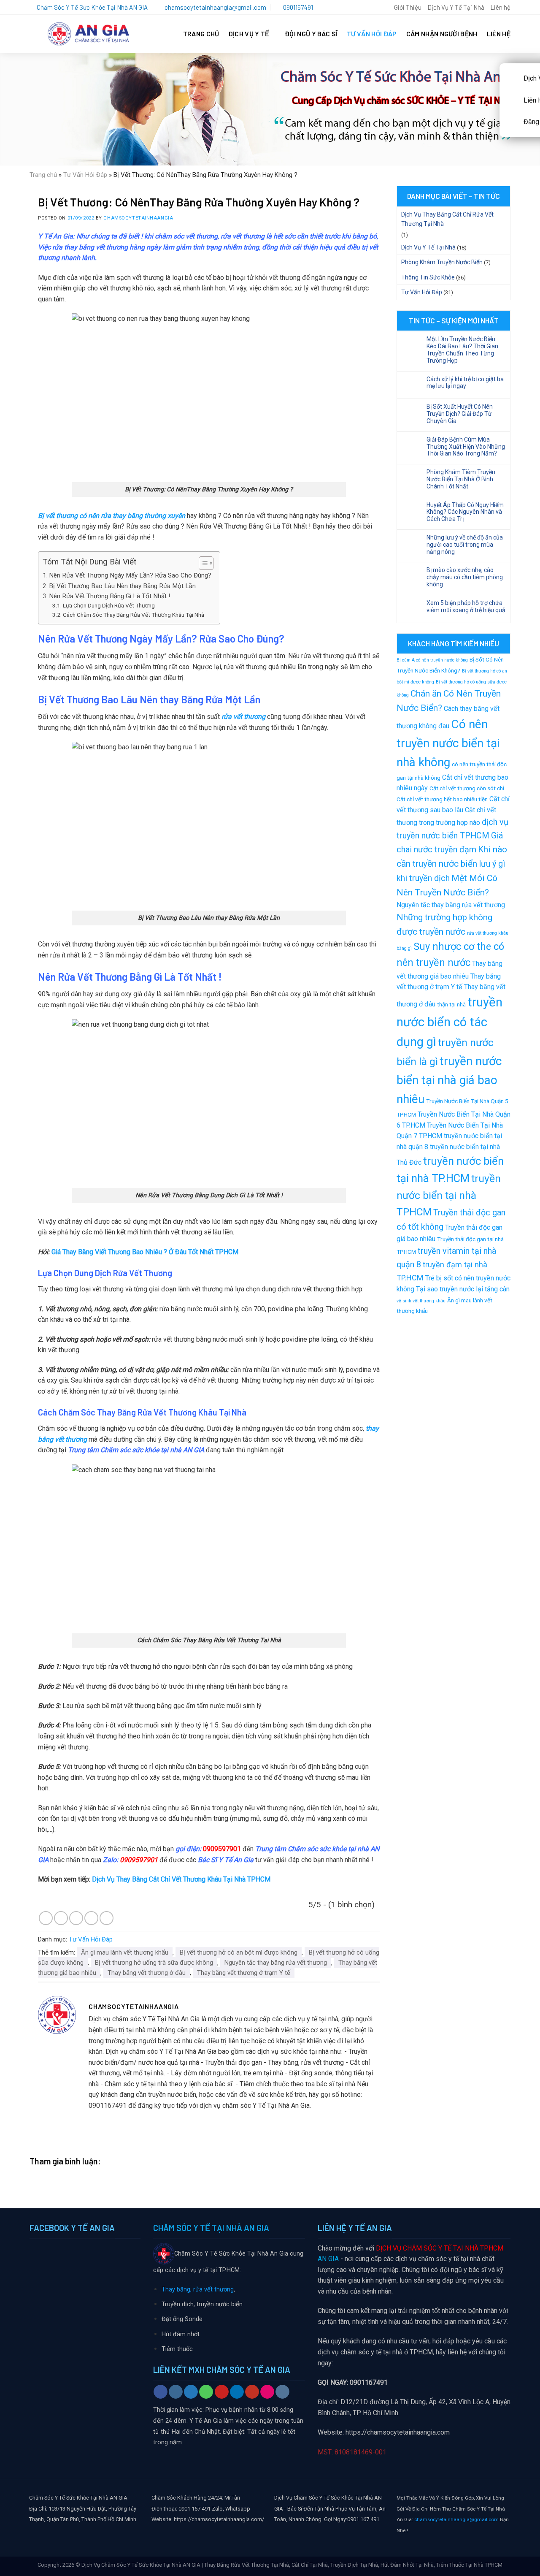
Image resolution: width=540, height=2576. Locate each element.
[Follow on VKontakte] (282, 2392)
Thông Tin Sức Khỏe (428, 277)
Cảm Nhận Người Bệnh (442, 34)
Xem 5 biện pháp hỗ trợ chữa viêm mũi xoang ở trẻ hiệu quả (466, 606)
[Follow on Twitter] (191, 2392)
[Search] (384, 7)
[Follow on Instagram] (176, 2392)
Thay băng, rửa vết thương (198, 2290)
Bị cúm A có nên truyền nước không (432, 660)
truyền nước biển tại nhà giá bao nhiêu (449, 1080)
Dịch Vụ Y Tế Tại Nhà (456, 7)
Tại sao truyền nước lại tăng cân (463, 1289)
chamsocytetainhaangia (138, 218)
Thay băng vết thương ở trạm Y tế (244, 1973)
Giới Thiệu (408, 7)
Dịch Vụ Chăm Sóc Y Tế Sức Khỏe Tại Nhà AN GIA (141, 2565)
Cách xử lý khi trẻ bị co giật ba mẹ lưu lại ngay (465, 383)
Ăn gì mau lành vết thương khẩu (125, 1952)
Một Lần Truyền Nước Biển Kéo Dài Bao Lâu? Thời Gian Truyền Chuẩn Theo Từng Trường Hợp (462, 350)
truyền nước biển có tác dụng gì (450, 1022)
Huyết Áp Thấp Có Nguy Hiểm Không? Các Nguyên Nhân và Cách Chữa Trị (465, 512)
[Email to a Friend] (76, 1918)
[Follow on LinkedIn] (237, 2392)
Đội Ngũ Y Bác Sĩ (311, 34)
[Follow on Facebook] (161, 2392)
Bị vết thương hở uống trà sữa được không (154, 1963)
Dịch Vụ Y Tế (249, 34)
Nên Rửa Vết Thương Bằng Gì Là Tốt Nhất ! (109, 596)
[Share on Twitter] (61, 1918)
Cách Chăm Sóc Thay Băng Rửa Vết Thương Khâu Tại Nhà (134, 615)
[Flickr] (267, 2392)
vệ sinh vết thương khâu (421, 1301)
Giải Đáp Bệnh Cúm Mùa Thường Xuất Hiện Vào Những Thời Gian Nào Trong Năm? (466, 447)
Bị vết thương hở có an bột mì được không (239, 1952)
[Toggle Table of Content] (202, 563)
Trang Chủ (201, 34)
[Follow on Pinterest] (222, 2392)
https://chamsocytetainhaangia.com (398, 2432)
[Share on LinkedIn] (107, 1918)
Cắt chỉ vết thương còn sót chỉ (467, 788)
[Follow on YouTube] (252, 2392)
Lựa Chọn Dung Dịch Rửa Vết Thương (109, 605)
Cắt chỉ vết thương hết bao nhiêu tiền (442, 799)
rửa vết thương (243, 717)
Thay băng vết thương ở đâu (147, 1973)
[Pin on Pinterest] (91, 1918)
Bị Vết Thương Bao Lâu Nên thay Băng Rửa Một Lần (122, 586)
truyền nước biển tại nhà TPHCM (449, 1195)
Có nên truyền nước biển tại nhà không (448, 743)
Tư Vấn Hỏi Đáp (372, 34)
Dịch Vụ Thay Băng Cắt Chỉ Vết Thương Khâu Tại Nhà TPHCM (181, 1879)
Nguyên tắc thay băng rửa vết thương (276, 1963)
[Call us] (206, 2392)
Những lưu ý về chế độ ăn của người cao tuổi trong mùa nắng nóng (465, 545)
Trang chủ (43, 175)
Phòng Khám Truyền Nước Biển (442, 262)
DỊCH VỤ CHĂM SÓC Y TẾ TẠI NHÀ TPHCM (440, 2248)
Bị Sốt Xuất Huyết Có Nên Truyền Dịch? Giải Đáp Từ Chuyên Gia (460, 414)
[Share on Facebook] (46, 1918)
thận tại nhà (451, 1004)
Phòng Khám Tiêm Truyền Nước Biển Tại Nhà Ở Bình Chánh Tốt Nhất (461, 479)
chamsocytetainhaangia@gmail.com (456, 2519)
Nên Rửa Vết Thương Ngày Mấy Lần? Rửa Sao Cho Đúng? (130, 575)
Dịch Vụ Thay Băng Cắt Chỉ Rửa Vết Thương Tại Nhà (447, 219)
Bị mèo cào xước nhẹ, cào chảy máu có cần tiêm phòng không (465, 577)
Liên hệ (500, 7)
